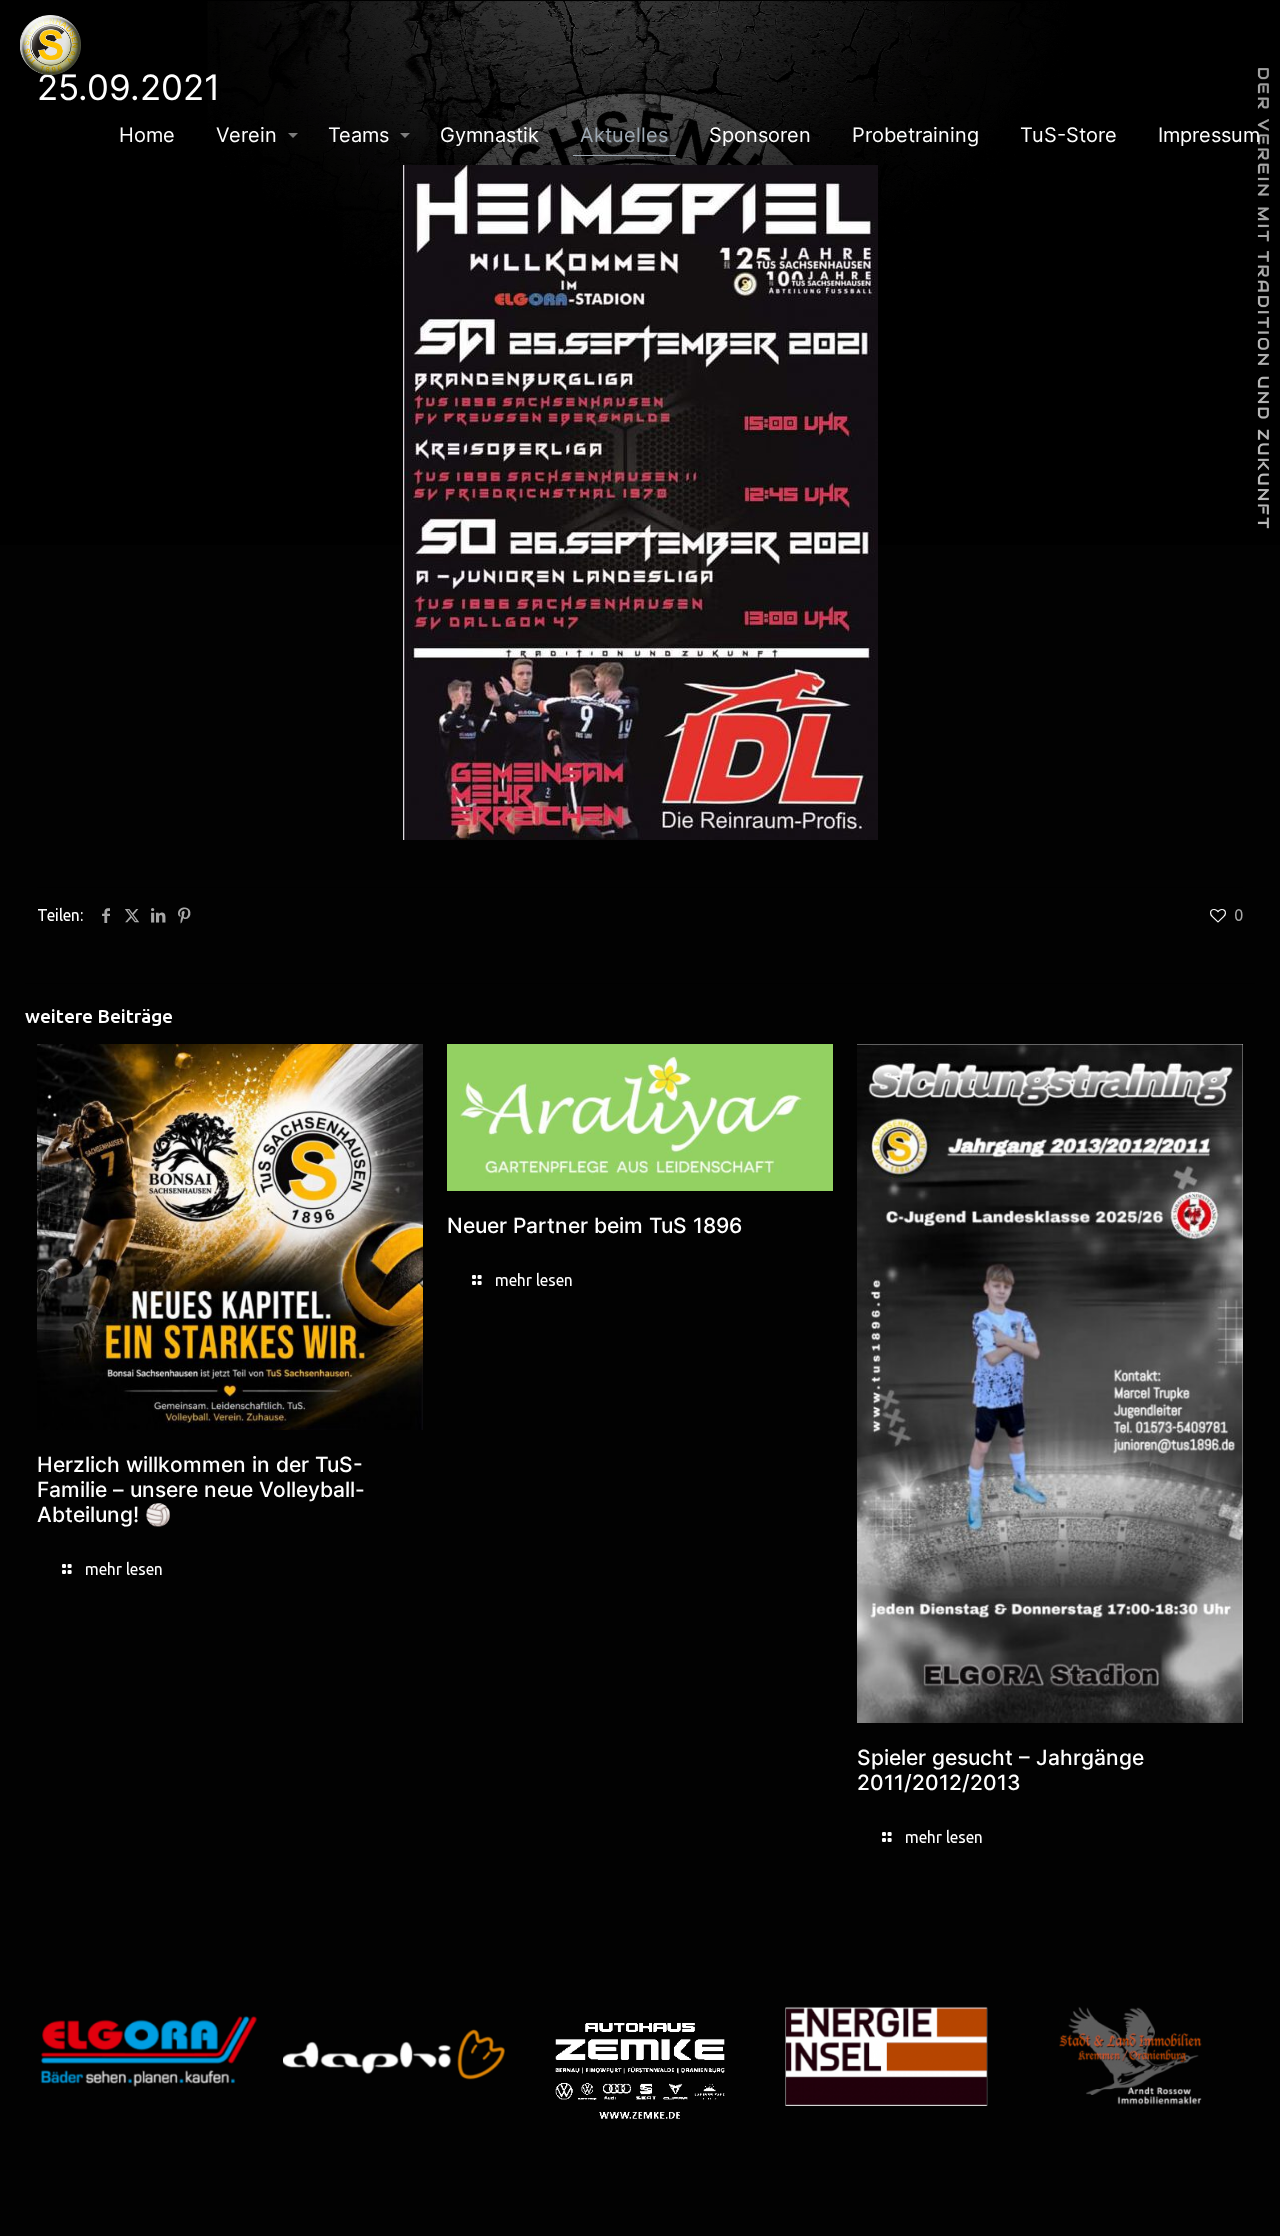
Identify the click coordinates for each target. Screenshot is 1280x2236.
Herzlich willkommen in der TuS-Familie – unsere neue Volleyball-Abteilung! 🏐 (201, 1489)
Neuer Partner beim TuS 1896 (594, 1225)
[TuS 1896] (50, 45)
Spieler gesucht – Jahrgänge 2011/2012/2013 (1000, 1770)
